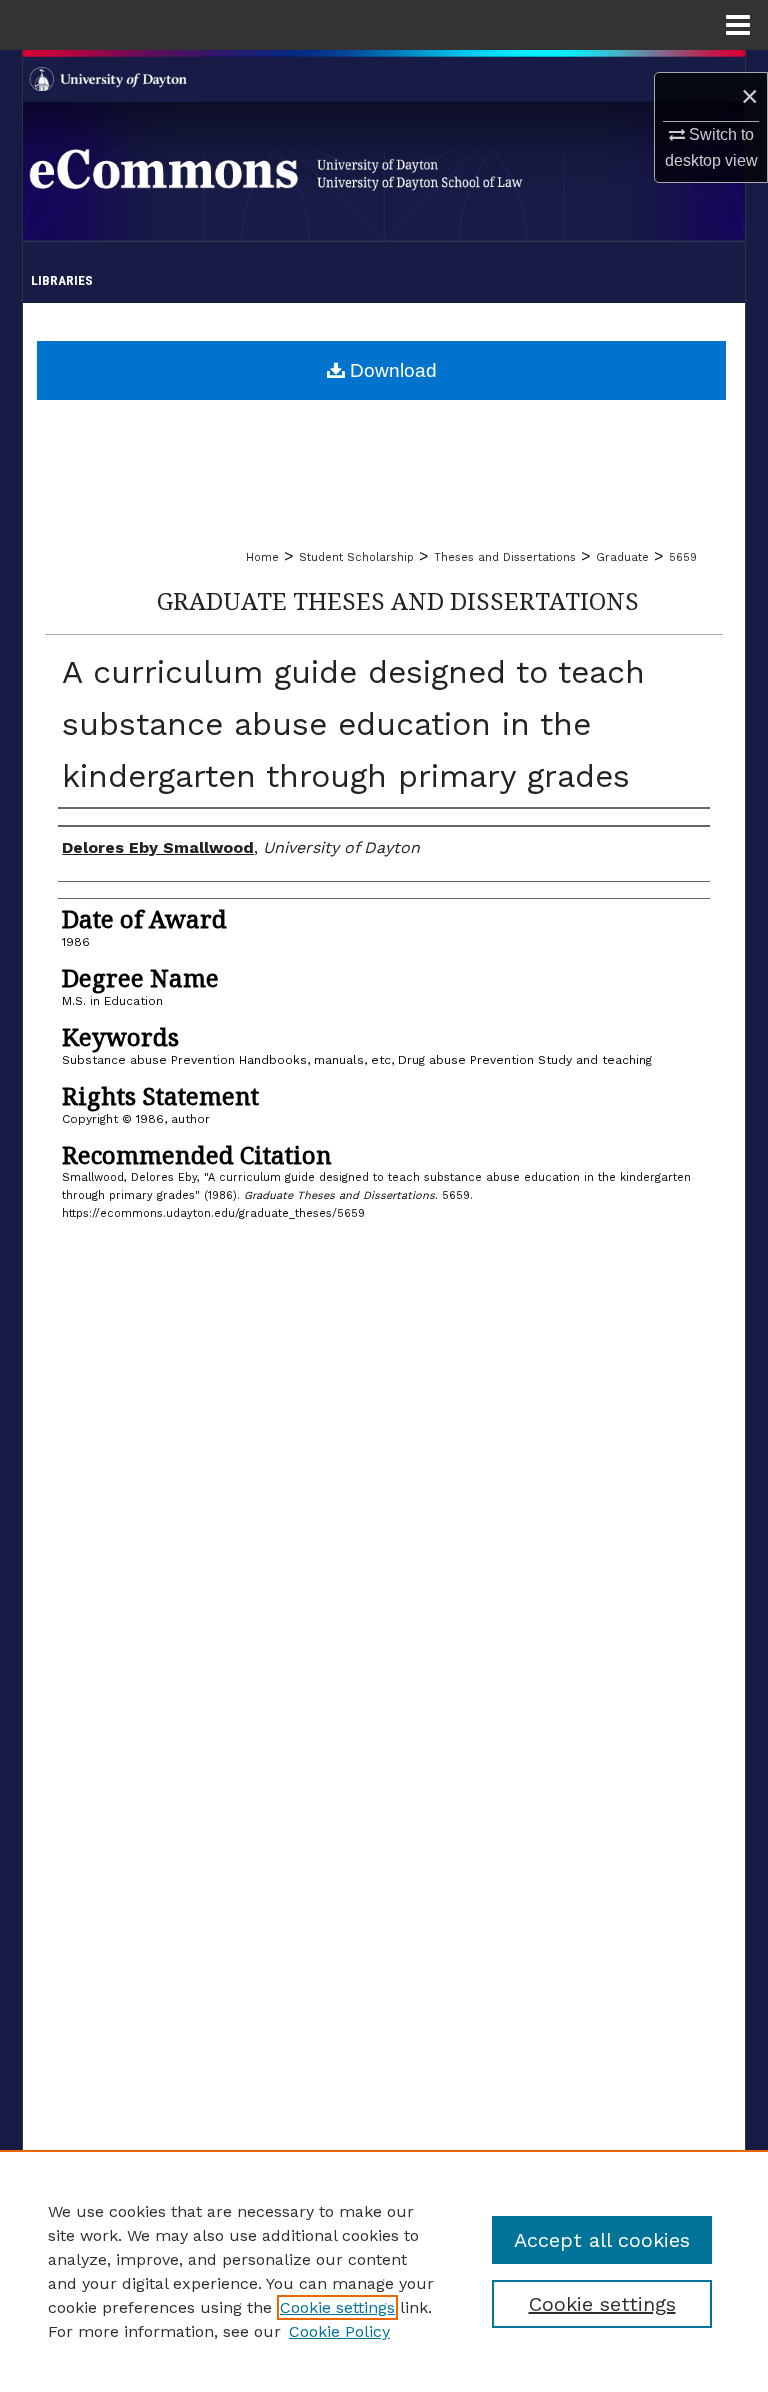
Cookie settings (337, 2307)
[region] (384, 2271)
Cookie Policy (339, 2331)
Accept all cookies (602, 2240)
